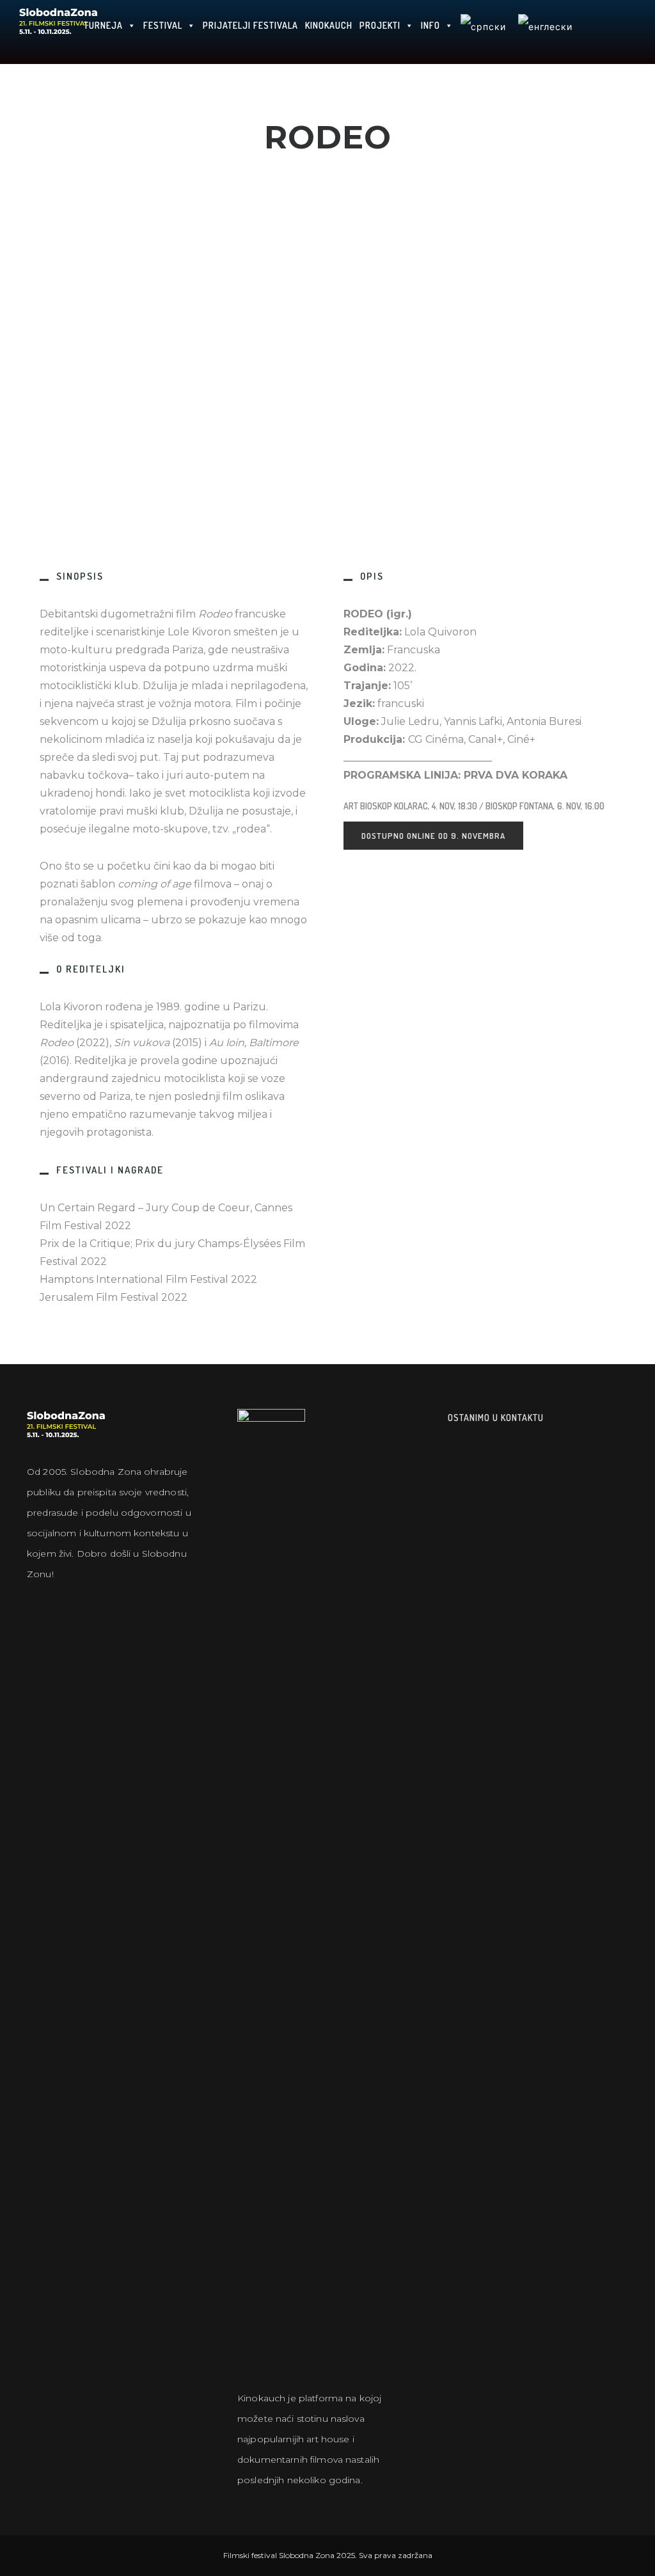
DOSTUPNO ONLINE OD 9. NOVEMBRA (433, 836)
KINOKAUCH (329, 25)
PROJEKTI (380, 25)
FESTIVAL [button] (163, 25)
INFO (430, 25)
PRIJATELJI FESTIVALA (250, 25)
